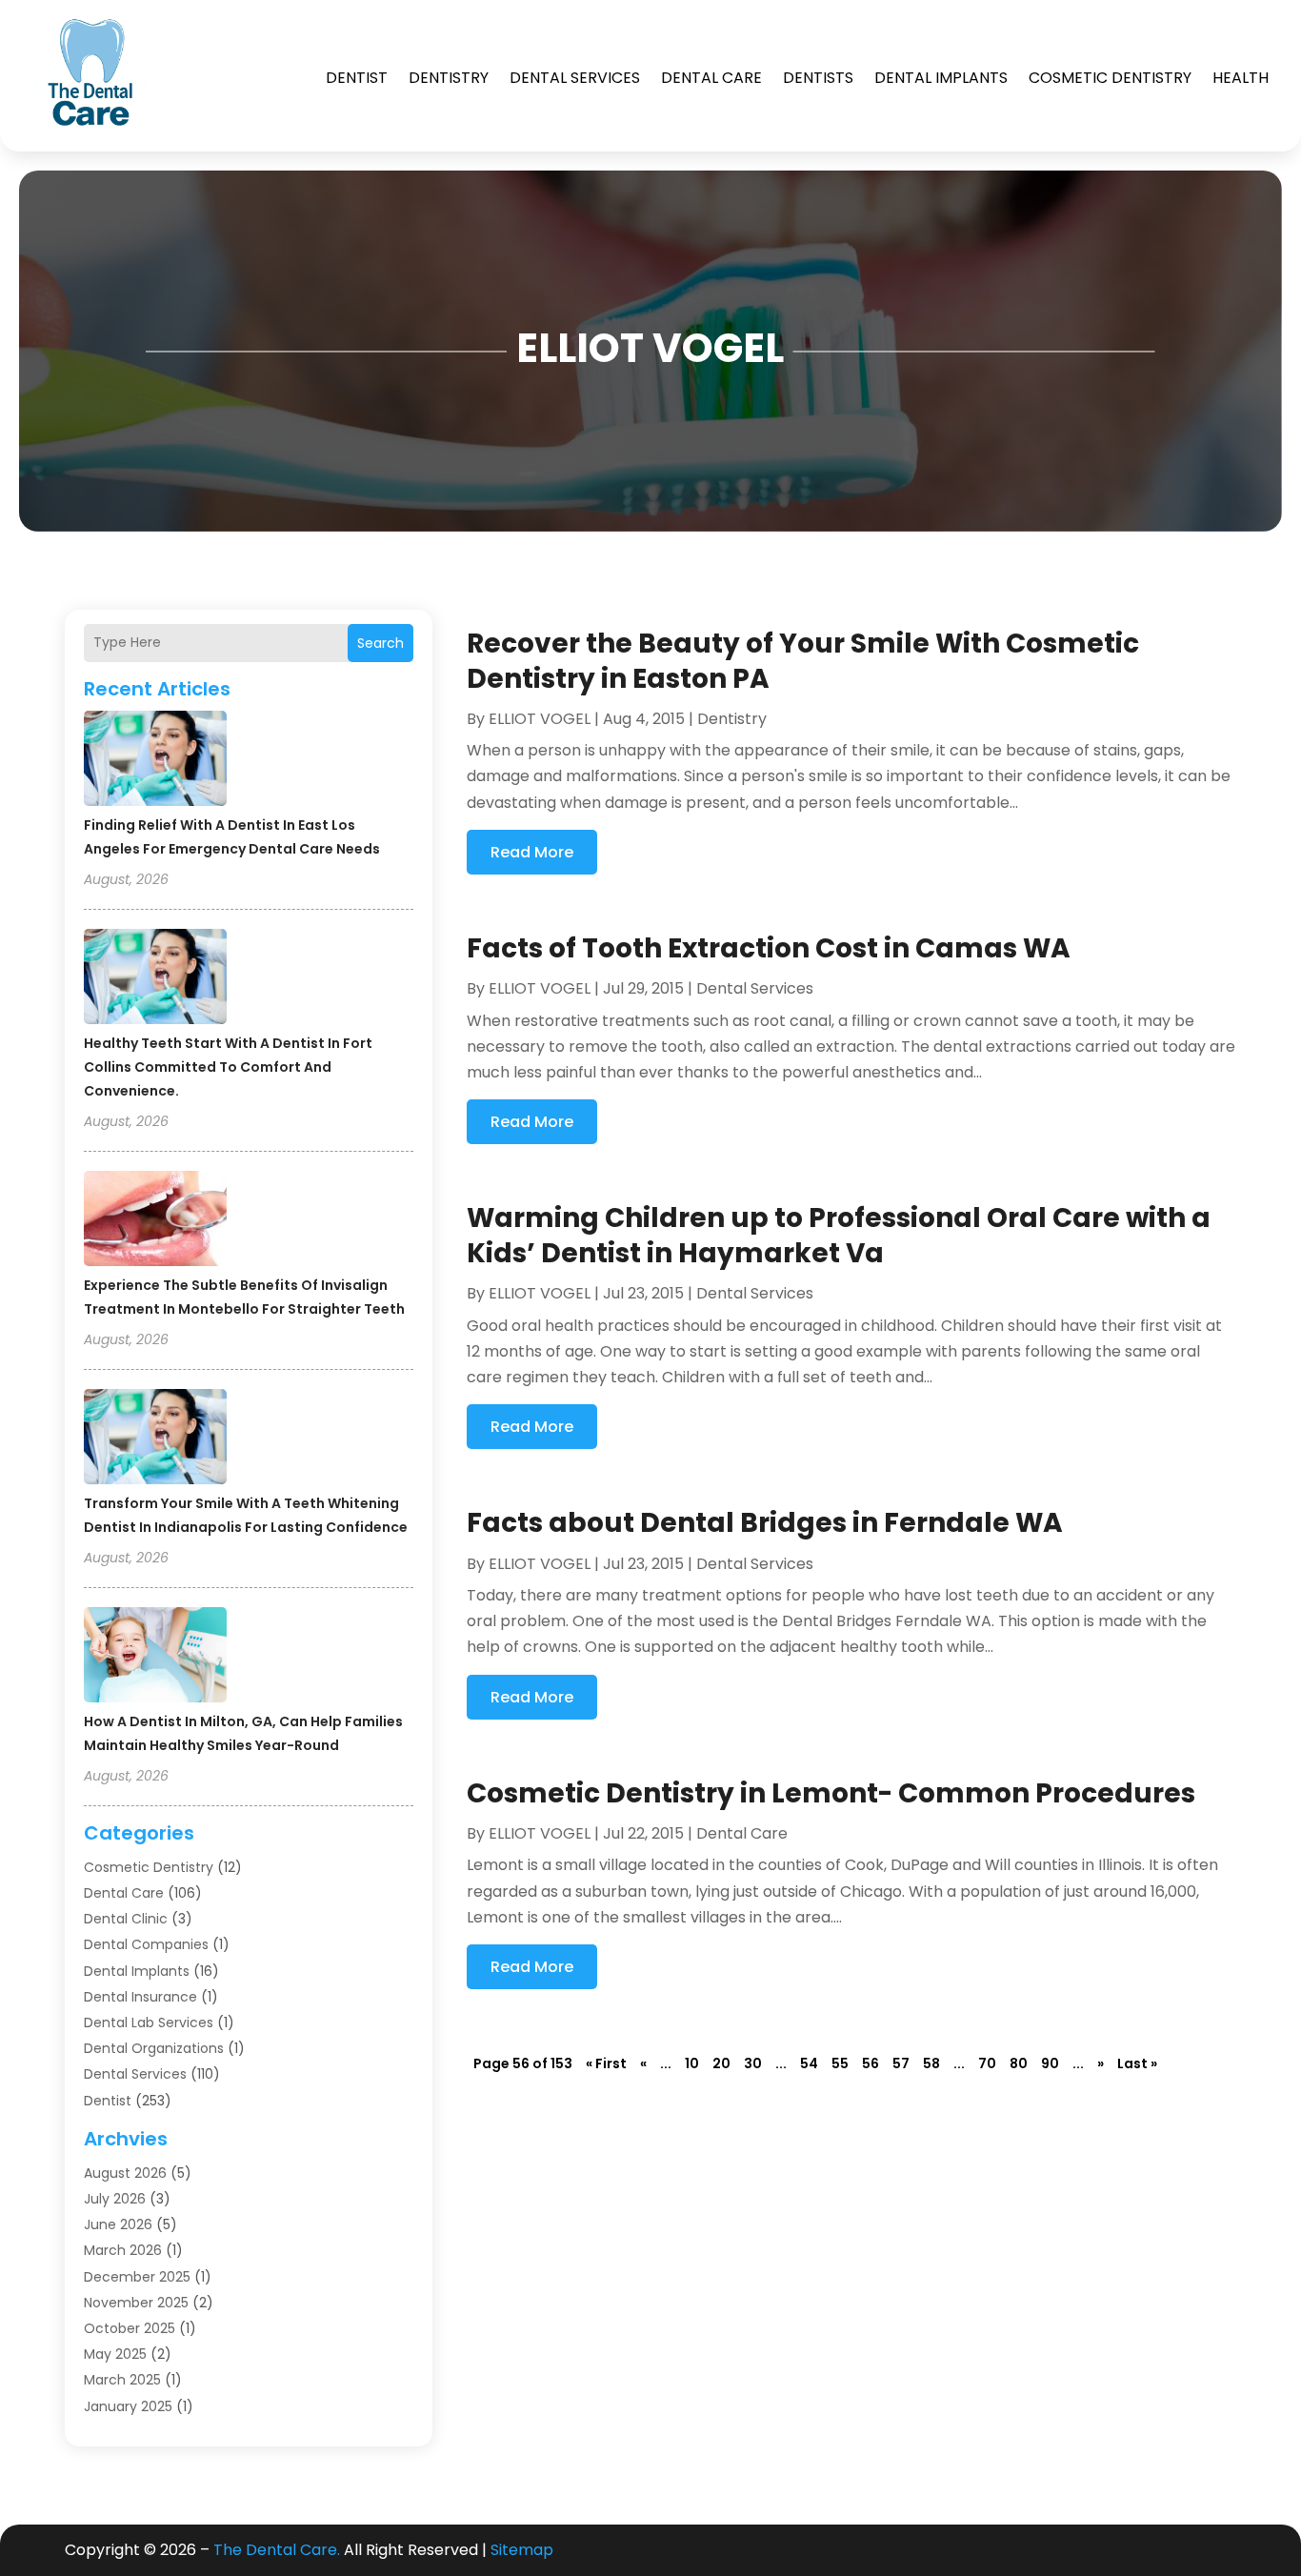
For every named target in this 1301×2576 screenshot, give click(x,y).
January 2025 (128, 2406)
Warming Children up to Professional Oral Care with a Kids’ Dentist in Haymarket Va (839, 1235)
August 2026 (125, 2173)
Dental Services (575, 78)
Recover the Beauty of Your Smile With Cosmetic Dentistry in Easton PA (803, 661)
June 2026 (118, 2224)
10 (692, 2063)
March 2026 (123, 2250)
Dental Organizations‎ (154, 2048)
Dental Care (711, 78)
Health (1241, 78)
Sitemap (522, 2550)
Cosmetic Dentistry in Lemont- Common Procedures (831, 1793)
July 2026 (115, 2199)
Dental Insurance (140, 1997)
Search (380, 643)
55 (840, 2063)
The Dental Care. (277, 2550)
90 (1050, 2063)
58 (931, 2063)
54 (809, 2063)
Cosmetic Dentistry (1110, 78)
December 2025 (137, 2277)
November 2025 (136, 2303)
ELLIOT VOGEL (540, 719)
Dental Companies (146, 1944)
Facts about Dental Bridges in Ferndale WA (765, 1523)
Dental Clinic (126, 1919)
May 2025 (115, 2354)
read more (532, 852)
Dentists (818, 78)
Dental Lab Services (149, 2023)
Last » (1137, 2063)
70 (987, 2063)
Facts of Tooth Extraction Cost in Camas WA (769, 948)
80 (1019, 2063)
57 (901, 2063)
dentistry (449, 78)
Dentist (357, 78)
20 (721, 2063)
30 (753, 2063)
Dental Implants (941, 78)
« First (606, 2063)
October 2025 (130, 2328)
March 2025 (122, 2380)
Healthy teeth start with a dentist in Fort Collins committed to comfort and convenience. (228, 1067)
